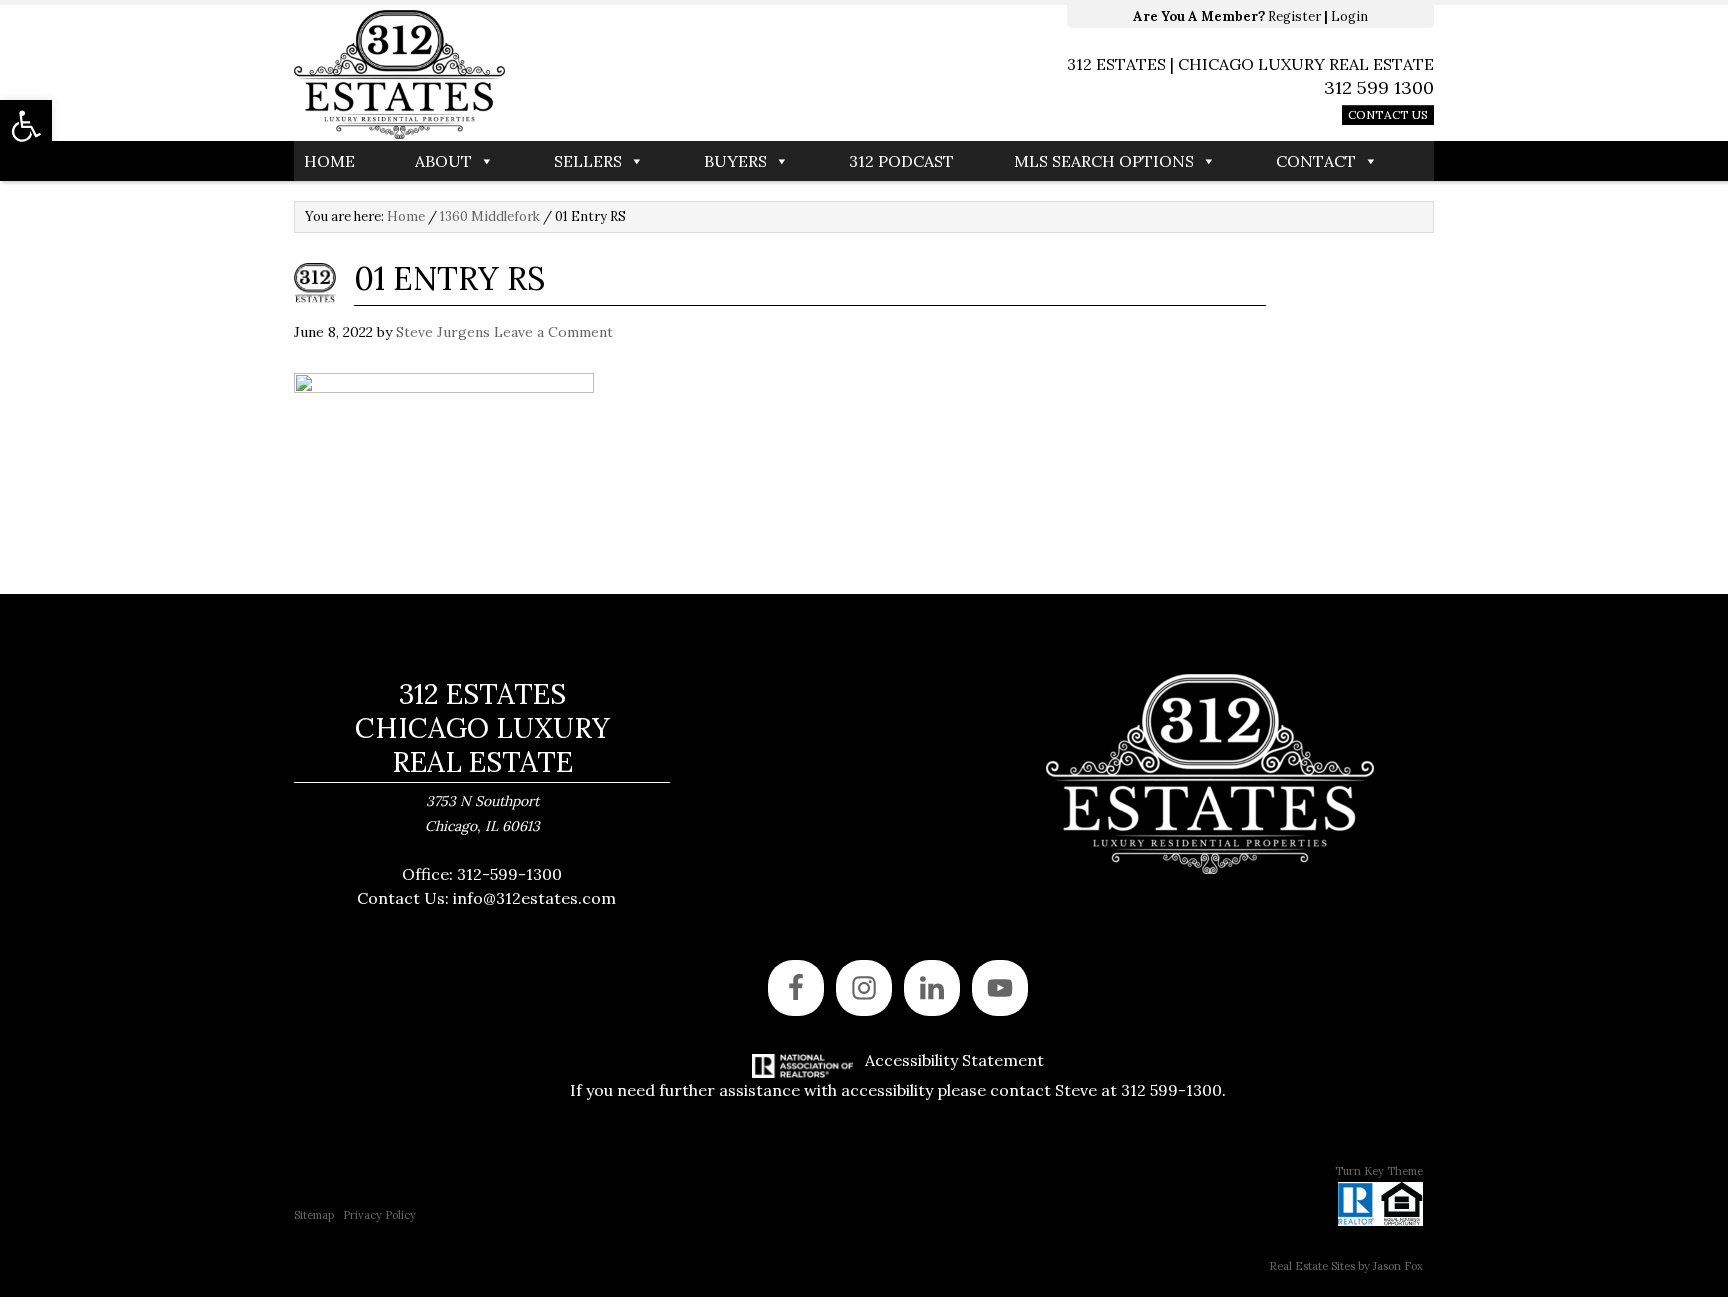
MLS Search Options (1104, 161)
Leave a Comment (553, 332)
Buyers (735, 161)
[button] (26, 126)
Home (329, 161)
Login (1349, 16)
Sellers (588, 161)
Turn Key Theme (1379, 1171)
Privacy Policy (379, 1215)
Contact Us (1388, 114)
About (443, 161)
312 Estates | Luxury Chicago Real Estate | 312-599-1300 (579, 75)
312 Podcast (901, 161)
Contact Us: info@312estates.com (486, 898)
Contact (1316, 161)
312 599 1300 (1379, 87)
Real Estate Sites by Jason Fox (1346, 1266)
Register (1294, 16)
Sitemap (314, 1215)
